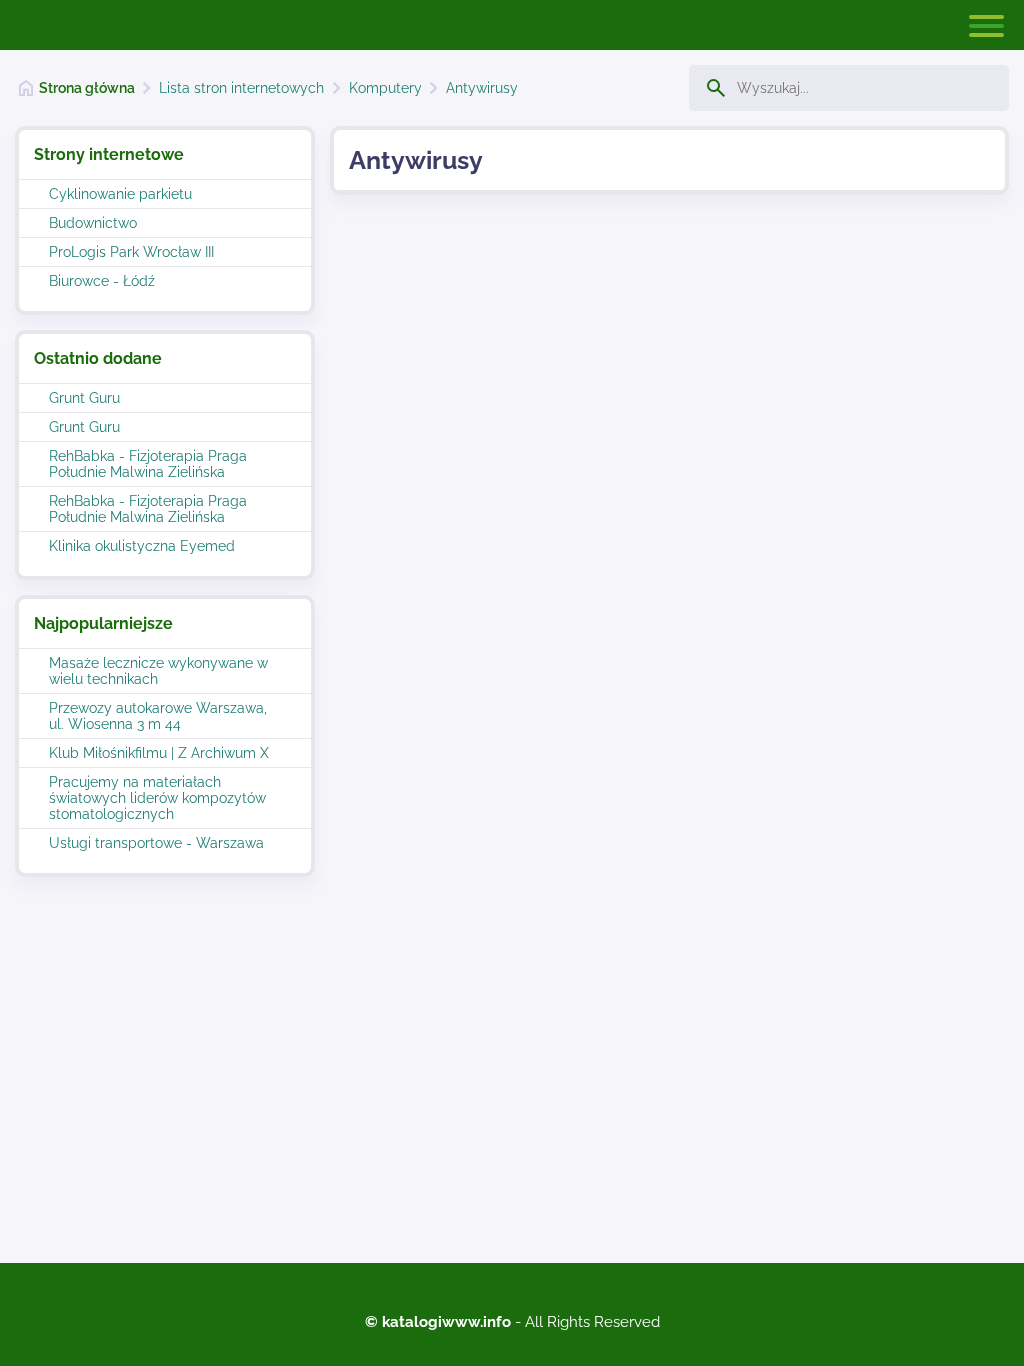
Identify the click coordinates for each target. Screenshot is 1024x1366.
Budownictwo (93, 223)
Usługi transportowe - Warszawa (156, 843)
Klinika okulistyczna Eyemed (142, 546)
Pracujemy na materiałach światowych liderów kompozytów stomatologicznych (157, 798)
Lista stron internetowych (241, 88)
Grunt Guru (84, 398)
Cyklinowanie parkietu (120, 194)
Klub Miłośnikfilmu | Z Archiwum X (159, 753)
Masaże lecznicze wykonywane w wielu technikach (158, 671)
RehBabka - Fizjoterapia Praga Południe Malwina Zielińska (148, 464)
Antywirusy (482, 88)
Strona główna (87, 88)
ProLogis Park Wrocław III (131, 252)
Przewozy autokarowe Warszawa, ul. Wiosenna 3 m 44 (158, 716)
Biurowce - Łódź (102, 281)
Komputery (385, 88)
